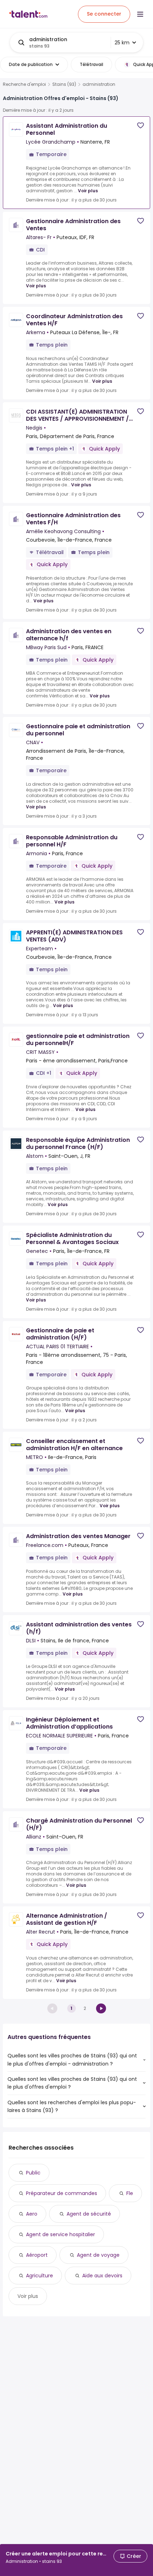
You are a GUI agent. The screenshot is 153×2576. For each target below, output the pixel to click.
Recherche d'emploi (24, 84)
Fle (130, 2193)
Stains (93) (64, 84)
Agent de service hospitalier (60, 2234)
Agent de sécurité (89, 2214)
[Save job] (141, 125)
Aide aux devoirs (102, 2276)
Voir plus (88, 191)
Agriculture (39, 2276)
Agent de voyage (98, 2255)
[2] (101, 2008)
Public (33, 2173)
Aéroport (37, 2255)
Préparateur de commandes (62, 2193)
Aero (32, 2214)
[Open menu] (140, 14)
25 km (122, 43)
